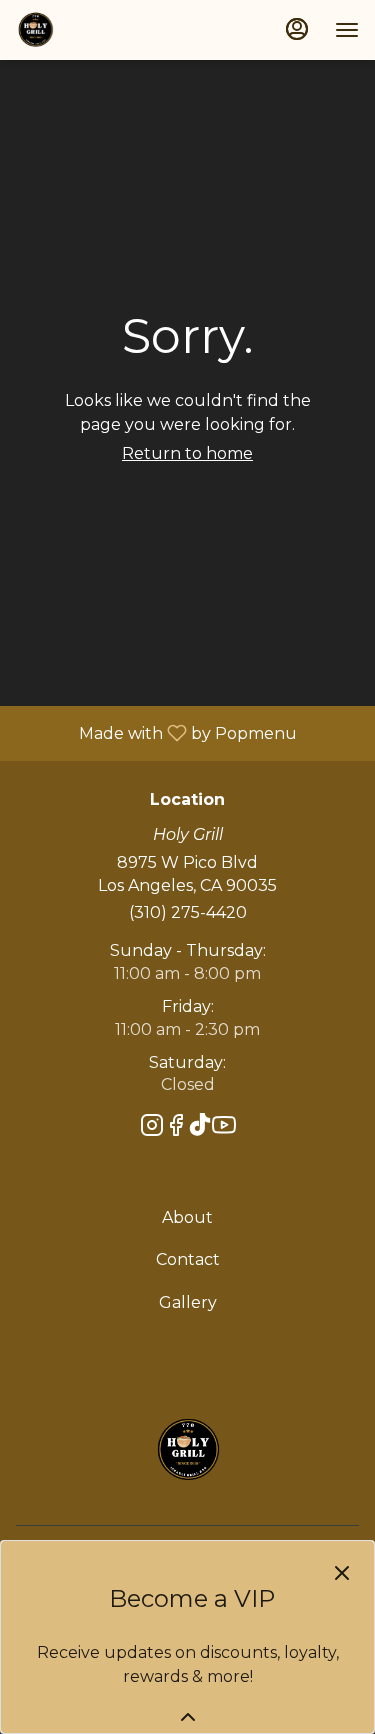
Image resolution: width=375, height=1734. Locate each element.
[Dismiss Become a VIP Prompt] (342, 1573)
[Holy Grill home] (106, 30)
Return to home (187, 453)
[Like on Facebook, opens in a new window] (176, 1128)
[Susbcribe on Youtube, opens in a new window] (224, 1128)
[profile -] (297, 29)
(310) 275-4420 (188, 912)
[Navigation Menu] (347, 30)
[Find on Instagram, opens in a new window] (152, 1128)
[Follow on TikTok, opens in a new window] (200, 1128)
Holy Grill (187, 1450)
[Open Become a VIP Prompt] (188, 1717)
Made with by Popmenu (156, 732)
